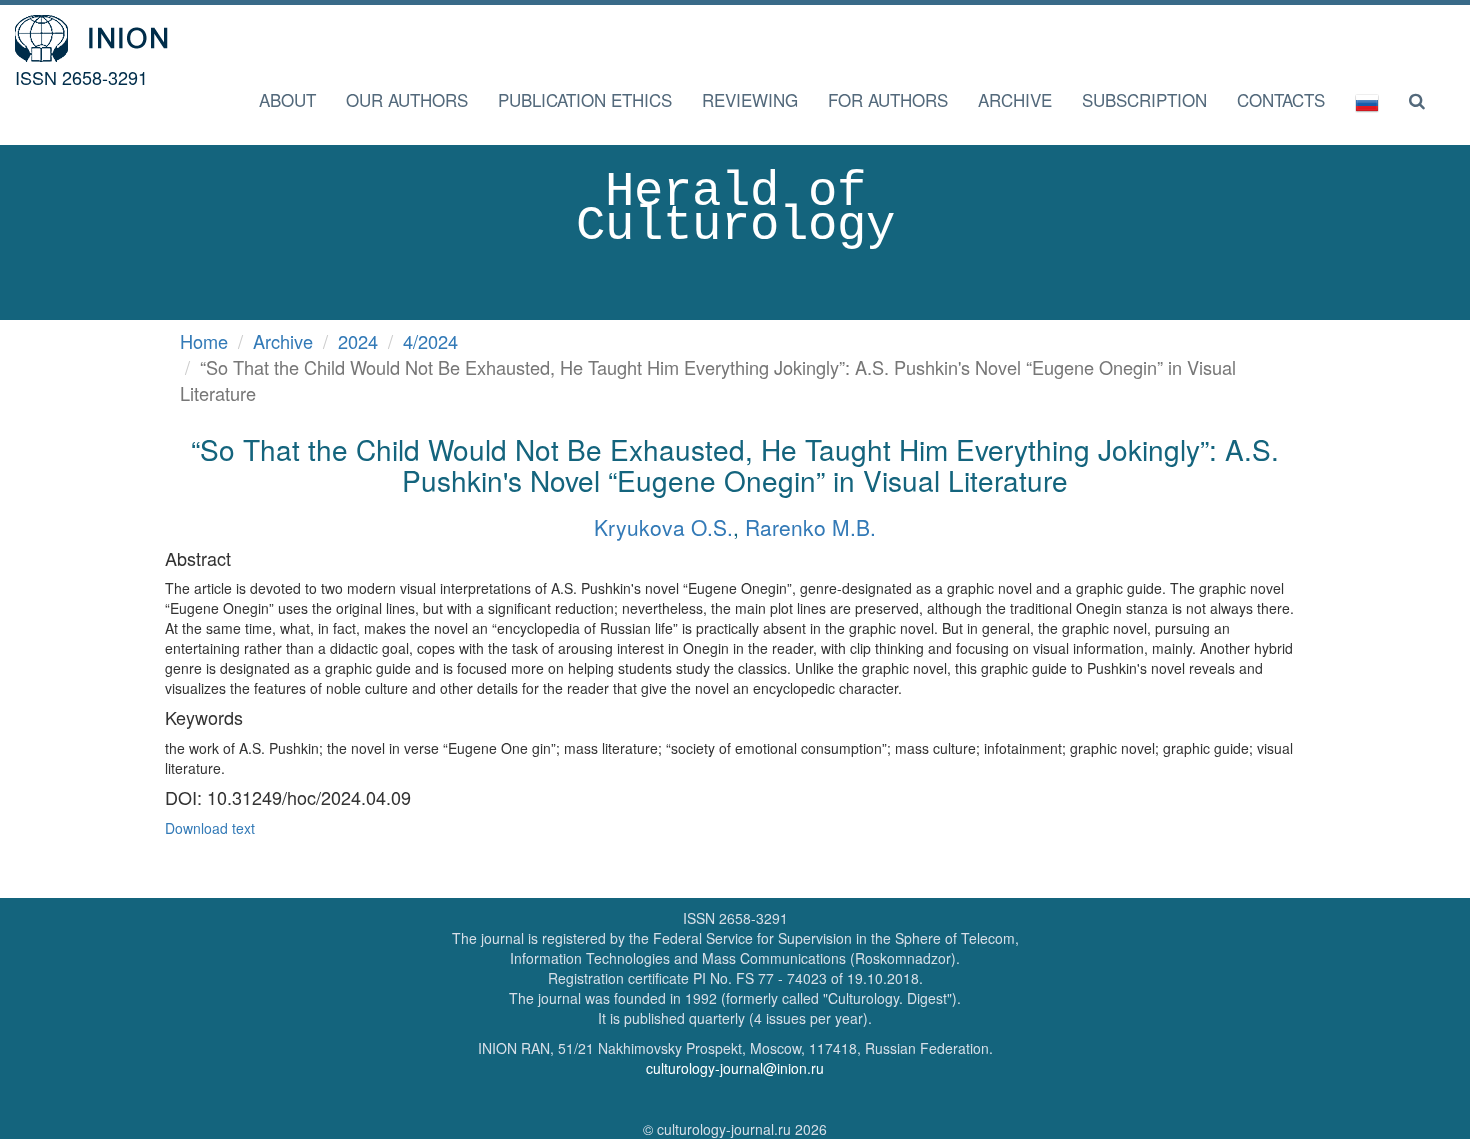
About (287, 99)
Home (204, 341)
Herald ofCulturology (735, 209)
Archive (1015, 99)
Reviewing (750, 99)
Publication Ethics (585, 99)
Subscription (1144, 99)
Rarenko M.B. (810, 527)
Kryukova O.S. (663, 527)
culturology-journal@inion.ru (735, 1068)
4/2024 (430, 341)
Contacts (1281, 99)
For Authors (888, 99)
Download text (210, 828)
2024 (358, 341)
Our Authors (407, 99)
